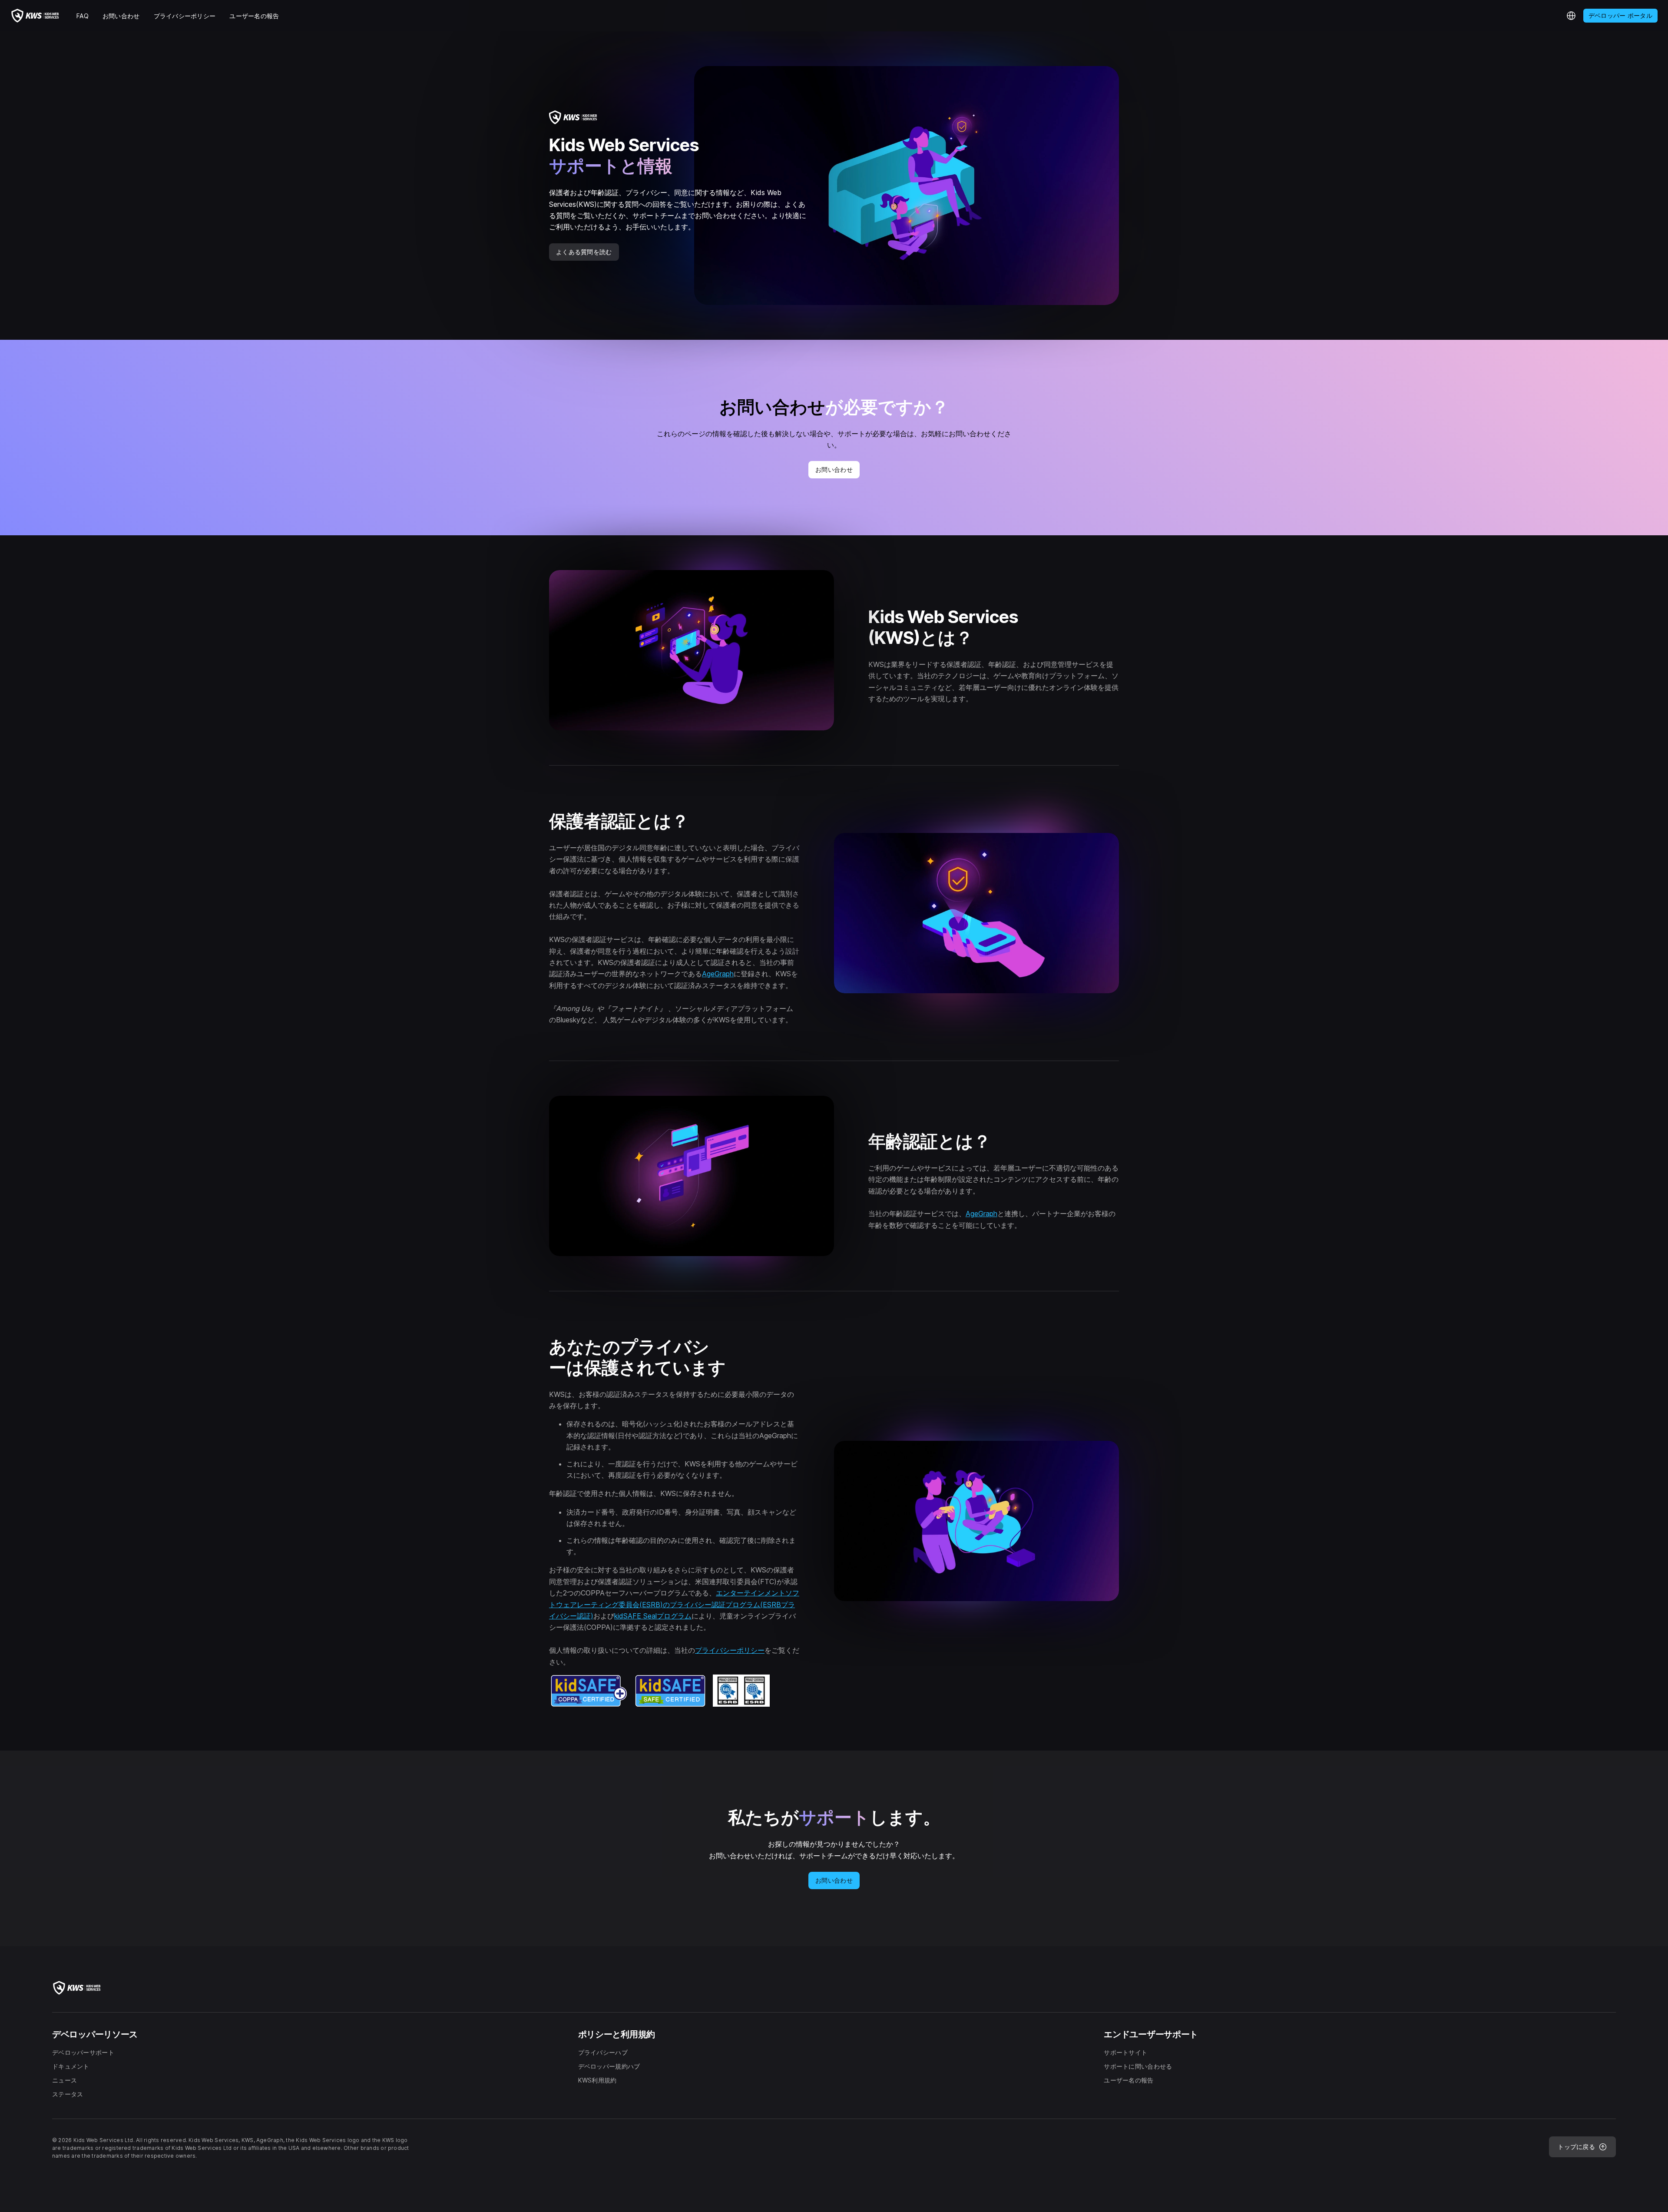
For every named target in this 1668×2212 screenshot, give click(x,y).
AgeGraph (718, 974)
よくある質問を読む (584, 252)
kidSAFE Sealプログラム (653, 1616)
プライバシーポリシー (730, 1650)
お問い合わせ (834, 469)
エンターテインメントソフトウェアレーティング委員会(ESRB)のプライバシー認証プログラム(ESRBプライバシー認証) (674, 1604)
